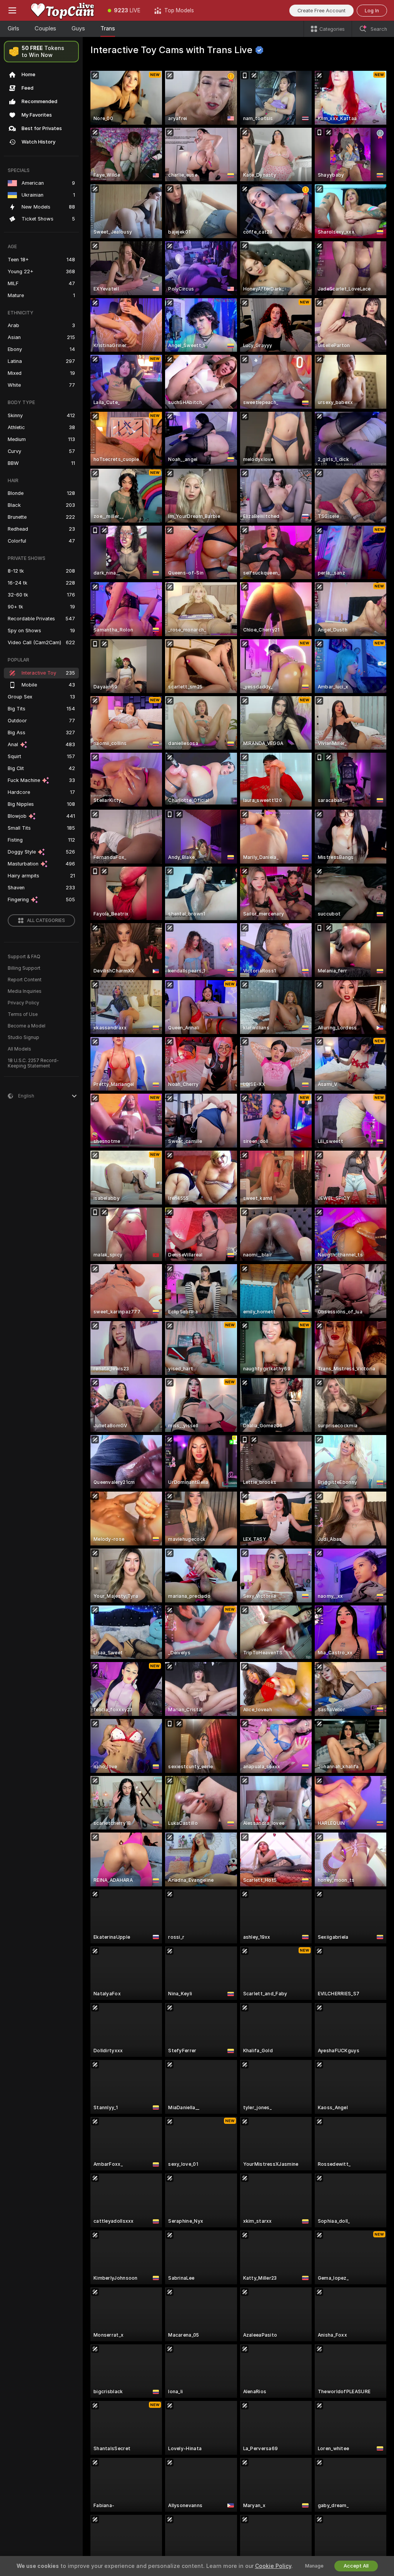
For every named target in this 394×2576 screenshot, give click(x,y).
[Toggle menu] (12, 10)
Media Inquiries (25, 991)
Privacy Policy (23, 1003)
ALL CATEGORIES (46, 920)
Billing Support (24, 968)
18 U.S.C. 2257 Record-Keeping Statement (33, 1063)
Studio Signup (23, 1037)
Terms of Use (23, 1014)
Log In (372, 11)
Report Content (25, 980)
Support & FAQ (24, 957)
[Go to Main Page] (63, 10)
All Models (19, 1049)
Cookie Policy (273, 2566)
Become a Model (27, 1026)
